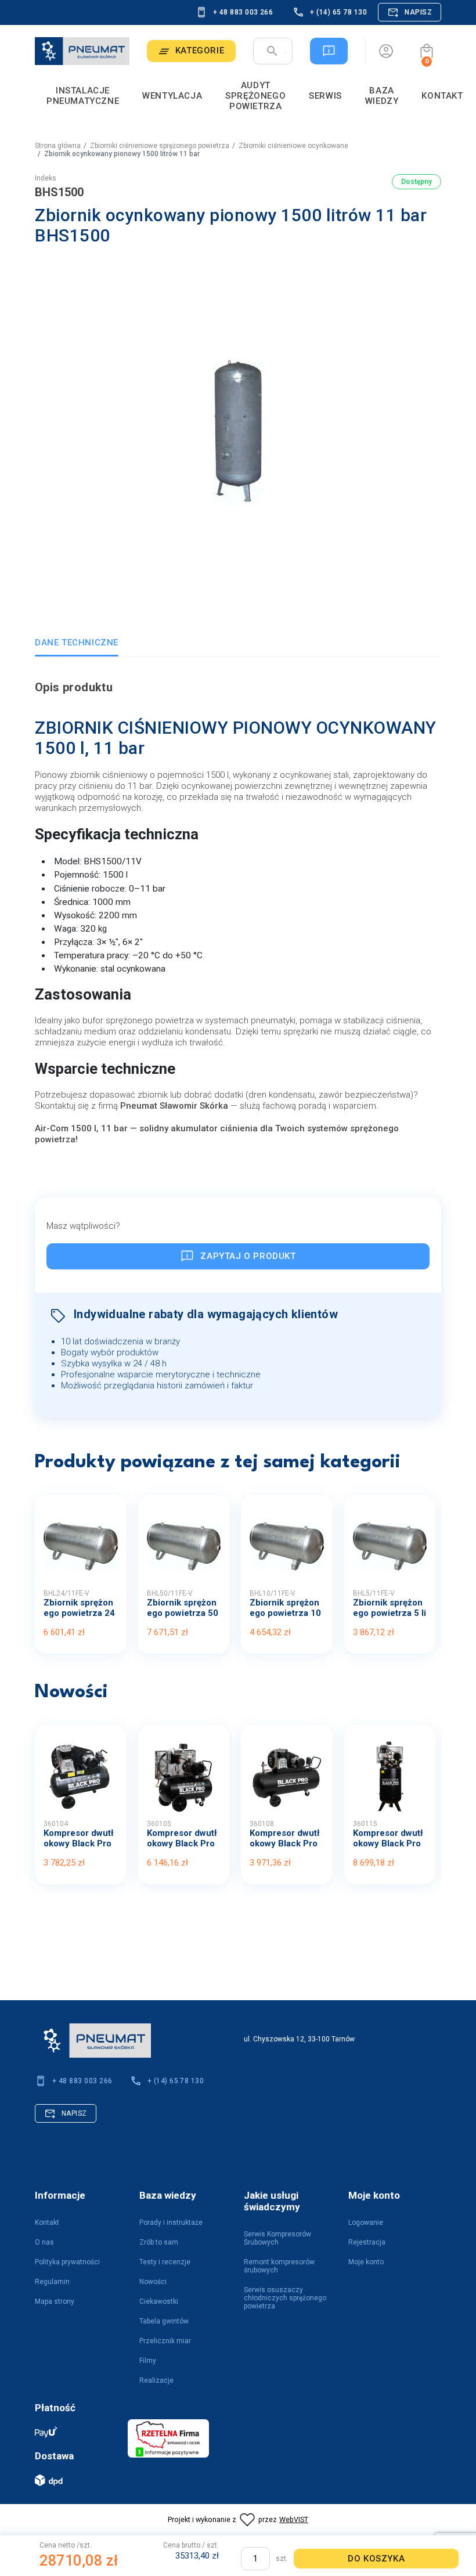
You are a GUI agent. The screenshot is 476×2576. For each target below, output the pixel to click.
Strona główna (58, 146)
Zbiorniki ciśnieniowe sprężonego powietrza (160, 146)
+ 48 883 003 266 (243, 12)
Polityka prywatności (67, 2262)
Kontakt (47, 2223)
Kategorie (200, 50)
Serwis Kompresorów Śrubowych (277, 2238)
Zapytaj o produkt (248, 1256)
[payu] (75, 2432)
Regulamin (52, 2282)
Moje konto (366, 2262)
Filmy (148, 2361)
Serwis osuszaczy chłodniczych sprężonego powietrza (285, 2298)
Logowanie (366, 2223)
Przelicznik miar (165, 2341)
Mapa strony (55, 2301)
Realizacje (156, 2380)
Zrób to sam (159, 2242)
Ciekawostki (159, 2301)
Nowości (153, 2282)
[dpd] (75, 2480)
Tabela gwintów (164, 2321)
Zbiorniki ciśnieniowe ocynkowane (293, 146)
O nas (44, 2242)
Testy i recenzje (165, 2262)
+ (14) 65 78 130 (338, 12)
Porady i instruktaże (171, 2223)
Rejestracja (367, 2242)
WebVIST (294, 2519)
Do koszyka (376, 2559)
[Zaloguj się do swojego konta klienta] (386, 51)
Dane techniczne (77, 643)
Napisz (418, 12)
